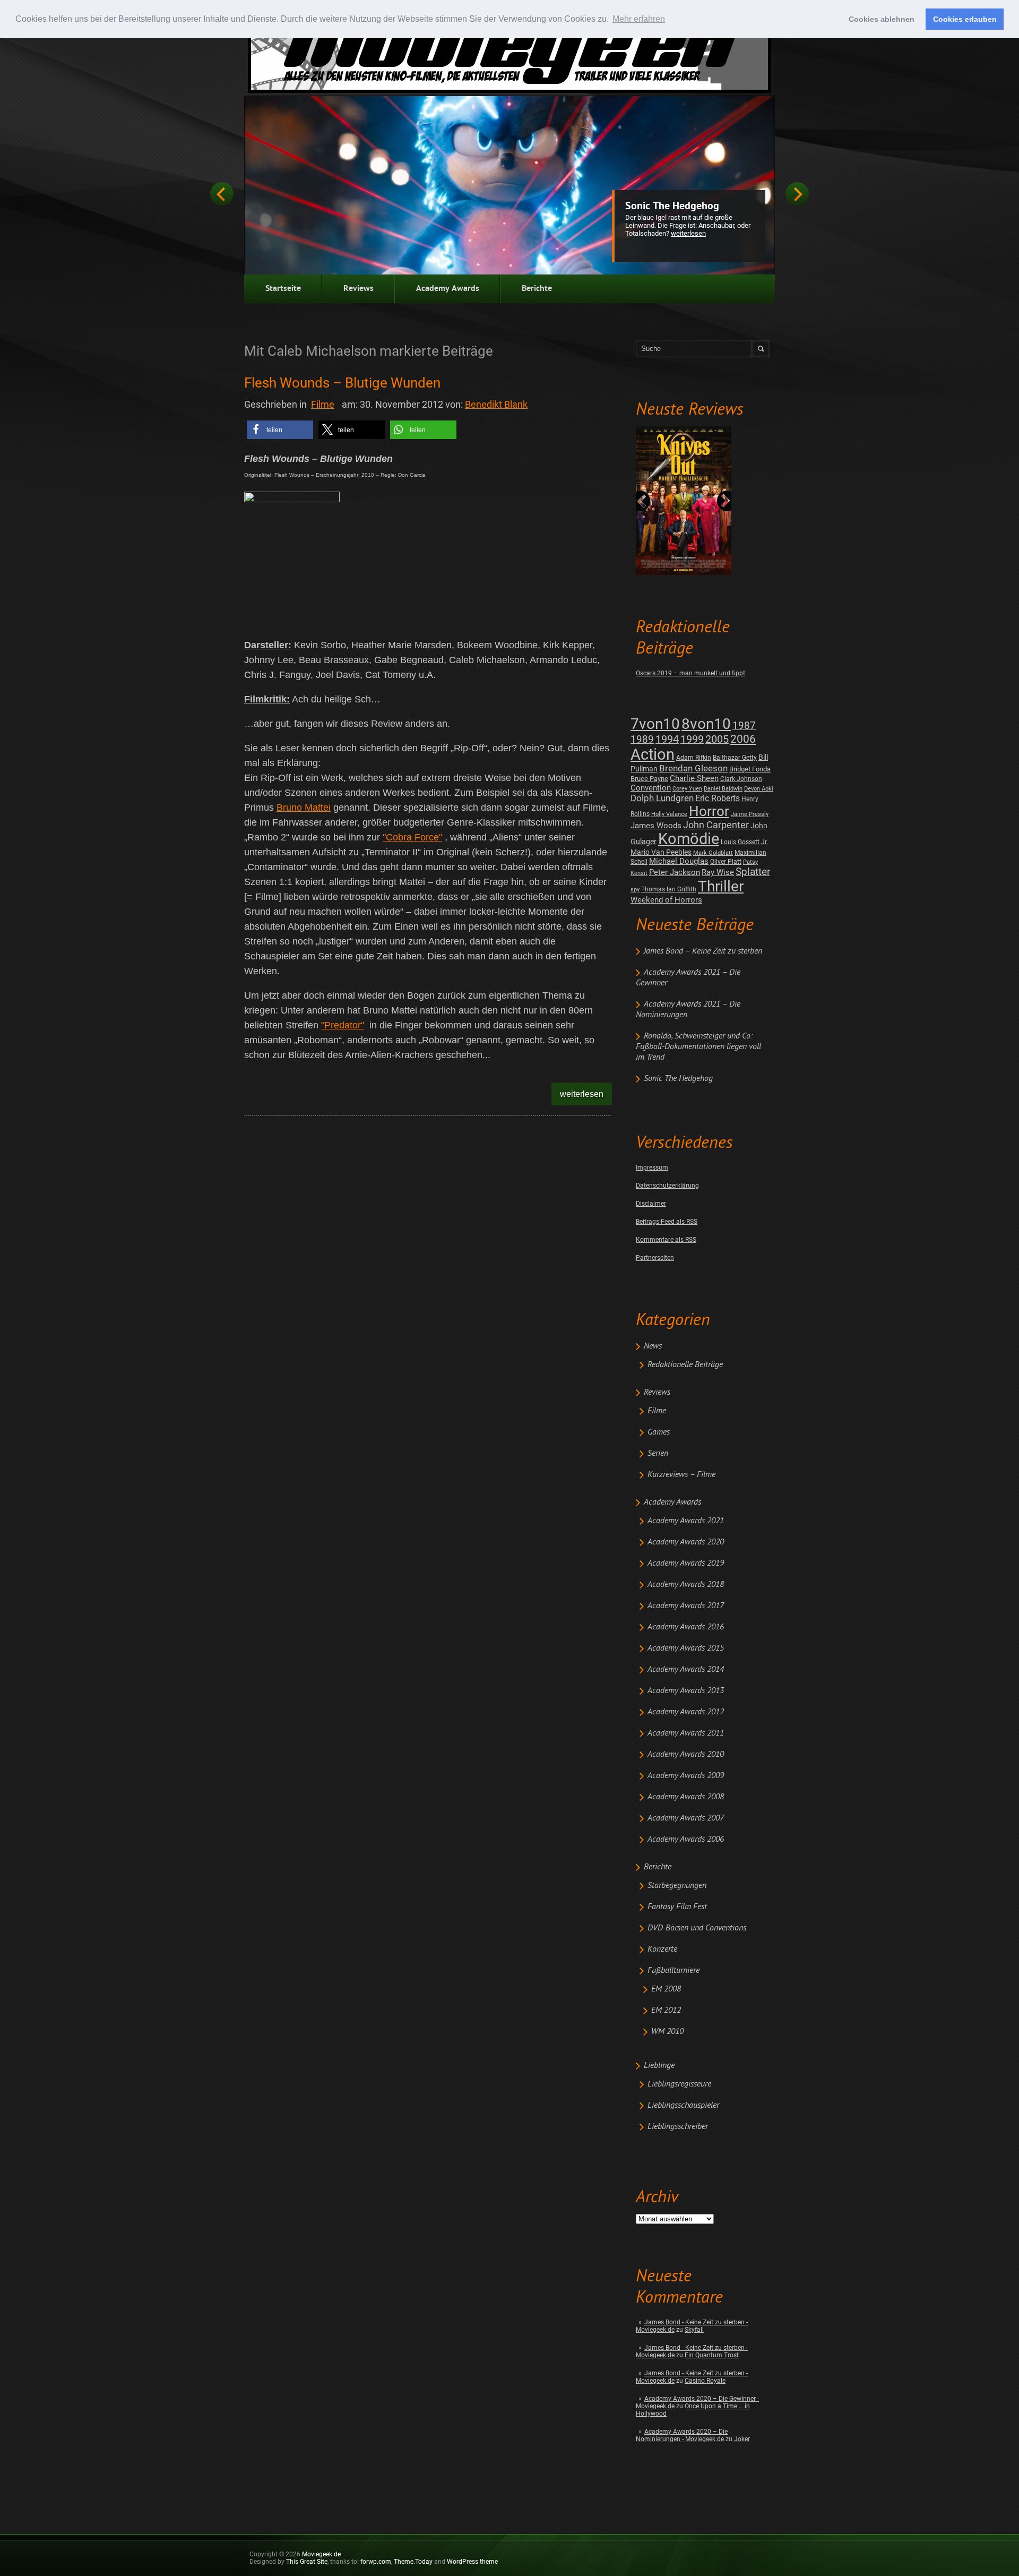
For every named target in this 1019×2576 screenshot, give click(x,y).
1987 (744, 725)
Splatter (753, 872)
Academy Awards (448, 289)
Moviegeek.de (321, 2554)
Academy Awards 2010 (686, 1755)
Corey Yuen (687, 789)
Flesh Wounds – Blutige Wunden (342, 383)
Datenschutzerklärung (667, 1186)
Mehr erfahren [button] (639, 19)
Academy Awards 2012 (686, 1712)
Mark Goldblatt (713, 853)
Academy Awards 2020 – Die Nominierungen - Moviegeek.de (682, 2435)
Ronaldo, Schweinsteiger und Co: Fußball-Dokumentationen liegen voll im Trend (698, 1047)
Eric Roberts (718, 798)
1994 (667, 739)
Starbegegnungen (677, 1886)
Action (653, 754)
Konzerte (662, 1950)
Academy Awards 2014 (686, 1670)
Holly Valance (669, 814)
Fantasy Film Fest (677, 1907)
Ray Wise (718, 872)
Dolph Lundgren (662, 798)
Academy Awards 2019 (686, 1564)
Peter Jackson (675, 872)
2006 (743, 739)
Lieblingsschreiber (678, 2127)
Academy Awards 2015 (686, 1648)
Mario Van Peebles (661, 852)
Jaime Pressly (750, 814)
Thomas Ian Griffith (669, 889)
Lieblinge (659, 2066)
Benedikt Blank (496, 404)
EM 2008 (666, 1989)
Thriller (721, 886)
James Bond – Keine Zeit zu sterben (703, 951)
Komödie (689, 839)
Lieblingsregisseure (679, 2084)
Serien (658, 1454)
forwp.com (376, 2562)
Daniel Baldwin (723, 789)
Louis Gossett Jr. (744, 842)
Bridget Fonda (750, 769)
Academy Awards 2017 (686, 1606)
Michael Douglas (679, 861)
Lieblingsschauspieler (683, 2106)
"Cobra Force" (412, 837)
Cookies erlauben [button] (965, 19)
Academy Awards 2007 (686, 1818)
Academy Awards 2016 (686, 1627)
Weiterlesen (688, 233)
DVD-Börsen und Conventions (697, 1928)
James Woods (656, 826)
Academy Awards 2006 (686, 1840)
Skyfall (694, 2330)
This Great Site (307, 2562)
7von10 (655, 724)
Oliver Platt (726, 862)
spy (635, 890)
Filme (657, 1411)
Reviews (359, 289)
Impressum (652, 1167)
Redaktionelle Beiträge (685, 1365)
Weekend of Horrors (666, 900)
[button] (280, 430)
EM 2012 (666, 2011)
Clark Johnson (741, 779)
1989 (642, 739)
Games (659, 1432)
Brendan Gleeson (693, 768)
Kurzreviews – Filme (681, 1475)
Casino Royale (705, 2381)
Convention (651, 788)
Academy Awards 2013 (686, 1691)
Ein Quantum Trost (712, 2355)
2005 (717, 739)
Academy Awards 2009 (686, 1776)
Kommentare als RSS (666, 1240)
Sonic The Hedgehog (672, 207)
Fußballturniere (673, 1971)
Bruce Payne (649, 779)
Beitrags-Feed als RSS (667, 1222)
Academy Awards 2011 (686, 1733)
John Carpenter (716, 825)
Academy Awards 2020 (686, 1542)
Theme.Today (413, 2562)
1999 (692, 739)
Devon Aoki (759, 789)
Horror (709, 811)
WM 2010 (667, 2032)
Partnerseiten (655, 1258)
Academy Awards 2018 (686, 1585)
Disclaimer (651, 1204)
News (653, 1346)
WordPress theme (472, 2562)
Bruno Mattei (304, 808)
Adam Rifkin (694, 758)
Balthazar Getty (735, 758)
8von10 (706, 724)
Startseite (283, 289)
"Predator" (343, 1025)
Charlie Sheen (694, 778)
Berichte (537, 289)
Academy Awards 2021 (686, 1521)
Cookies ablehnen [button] (882, 19)
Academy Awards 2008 (686, 1797)
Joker (742, 2439)
